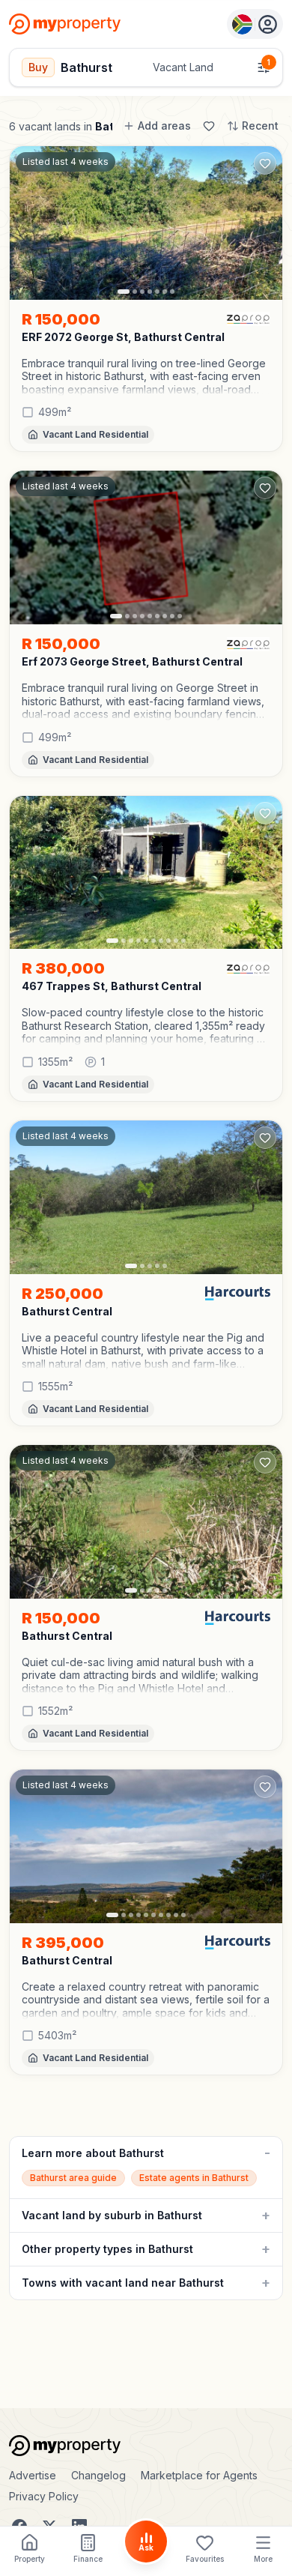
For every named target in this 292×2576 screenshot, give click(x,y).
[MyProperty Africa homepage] (146, 2446)
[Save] (209, 126)
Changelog (98, 2475)
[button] (146, 377)
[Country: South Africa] (255, 24)
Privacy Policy (44, 2496)
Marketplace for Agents (199, 2475)
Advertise (33, 2475)
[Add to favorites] (265, 163)
